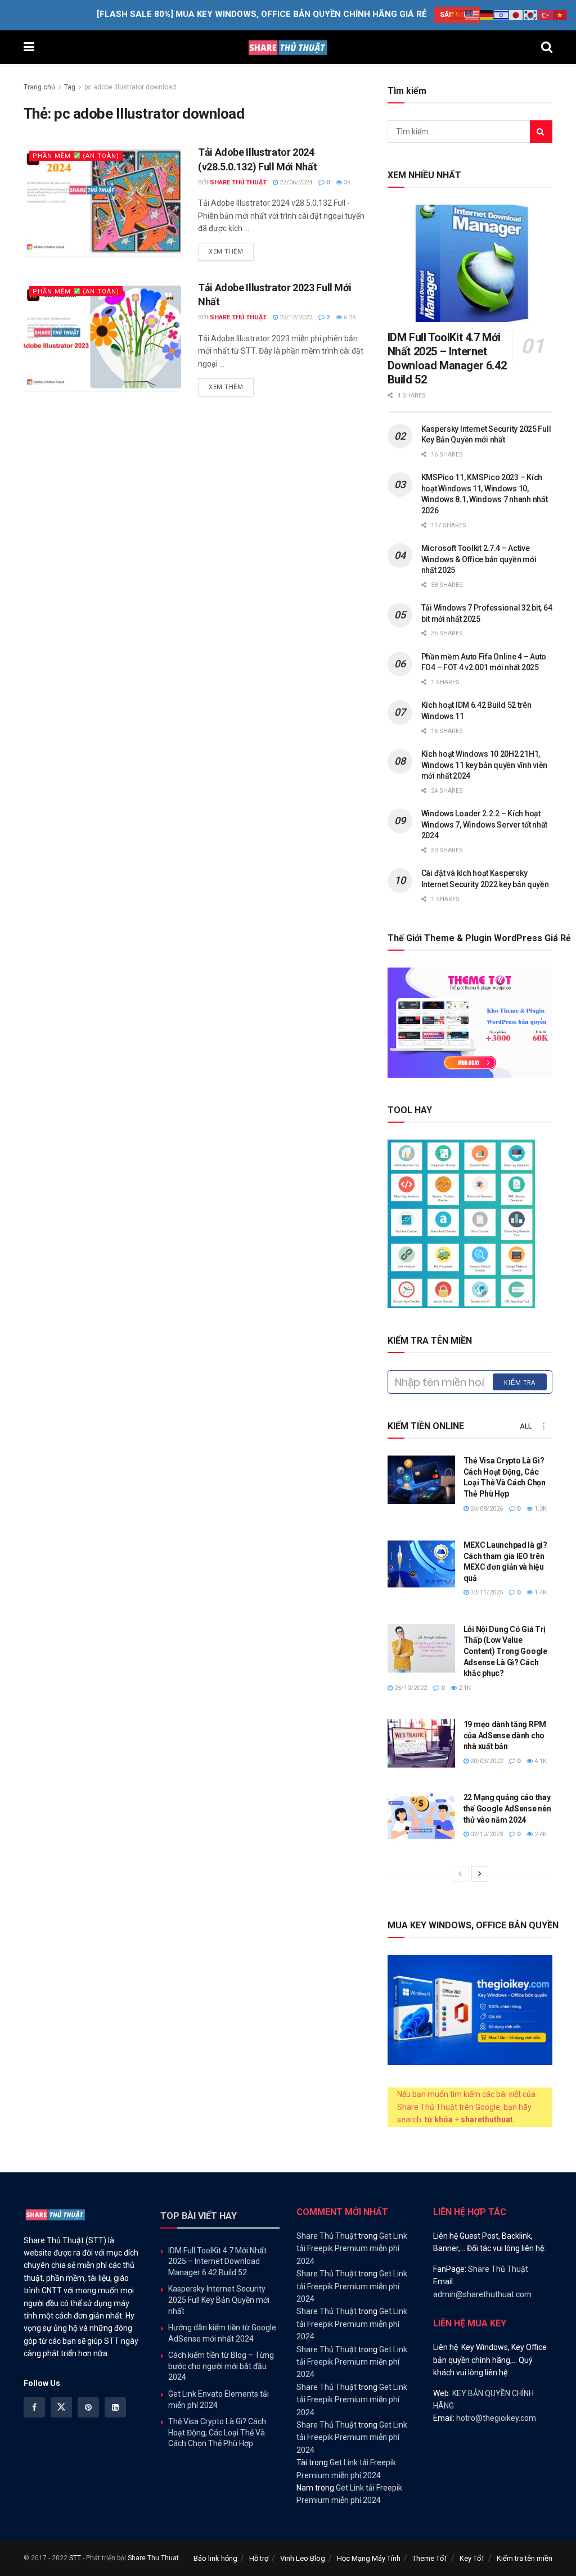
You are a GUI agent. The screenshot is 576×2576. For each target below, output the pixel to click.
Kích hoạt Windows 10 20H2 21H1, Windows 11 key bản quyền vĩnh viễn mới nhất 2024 (484, 765)
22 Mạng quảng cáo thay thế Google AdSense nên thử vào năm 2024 (507, 1808)
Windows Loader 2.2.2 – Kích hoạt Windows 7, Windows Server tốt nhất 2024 (484, 824)
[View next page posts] (480, 1874)
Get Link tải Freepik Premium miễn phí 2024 (352, 2249)
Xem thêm (231, 251)
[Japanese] (516, 15)
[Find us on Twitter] (61, 2407)
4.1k (540, 1761)
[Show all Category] (544, 1426)
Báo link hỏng (215, 2558)
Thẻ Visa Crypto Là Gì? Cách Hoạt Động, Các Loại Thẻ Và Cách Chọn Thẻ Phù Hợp (217, 2432)
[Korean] (531, 15)
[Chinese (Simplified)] (458, 15)
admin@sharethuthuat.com (482, 2294)
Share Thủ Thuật (238, 182)
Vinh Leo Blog (303, 2558)
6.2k (349, 317)
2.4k (540, 1834)
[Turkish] (546, 15)
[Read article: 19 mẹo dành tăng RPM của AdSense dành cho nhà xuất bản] (421, 1743)
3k (346, 182)
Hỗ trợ (259, 2558)
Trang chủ (39, 87)
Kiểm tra (520, 1382)
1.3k (540, 1509)
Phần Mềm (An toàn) (76, 156)
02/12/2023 (486, 1834)
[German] (487, 15)
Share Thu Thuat (153, 2558)
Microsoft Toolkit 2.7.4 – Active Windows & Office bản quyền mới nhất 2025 (479, 559)
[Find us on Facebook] (34, 2407)
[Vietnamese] (560, 15)
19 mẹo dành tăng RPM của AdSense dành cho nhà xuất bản (505, 1735)
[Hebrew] (502, 15)
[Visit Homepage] (288, 47)
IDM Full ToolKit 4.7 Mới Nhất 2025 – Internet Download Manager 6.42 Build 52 (447, 358)
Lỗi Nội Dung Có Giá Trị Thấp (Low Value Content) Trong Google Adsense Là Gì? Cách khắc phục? (505, 1651)
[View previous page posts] (460, 1874)
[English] (472, 15)
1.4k (540, 1592)
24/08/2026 (486, 1509)
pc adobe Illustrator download (130, 87)
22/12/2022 (295, 317)
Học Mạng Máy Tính (369, 2558)
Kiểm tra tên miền (525, 2558)
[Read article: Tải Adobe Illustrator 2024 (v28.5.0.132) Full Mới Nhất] (102, 201)
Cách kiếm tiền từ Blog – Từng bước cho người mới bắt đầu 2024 (221, 2366)
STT (75, 2558)
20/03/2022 (486, 1761)
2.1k (464, 1688)
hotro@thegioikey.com (496, 2418)
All (526, 1426)
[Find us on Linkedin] (115, 2407)
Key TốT (472, 2558)
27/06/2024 (295, 182)
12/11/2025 (486, 1592)
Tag (70, 87)
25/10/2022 (410, 1688)
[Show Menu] (29, 47)
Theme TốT (430, 2558)
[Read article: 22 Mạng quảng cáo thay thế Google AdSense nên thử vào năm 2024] (421, 1816)
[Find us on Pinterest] (88, 2407)
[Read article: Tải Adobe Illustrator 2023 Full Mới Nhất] (102, 337)
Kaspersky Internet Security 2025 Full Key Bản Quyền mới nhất (219, 2300)
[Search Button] (547, 47)
